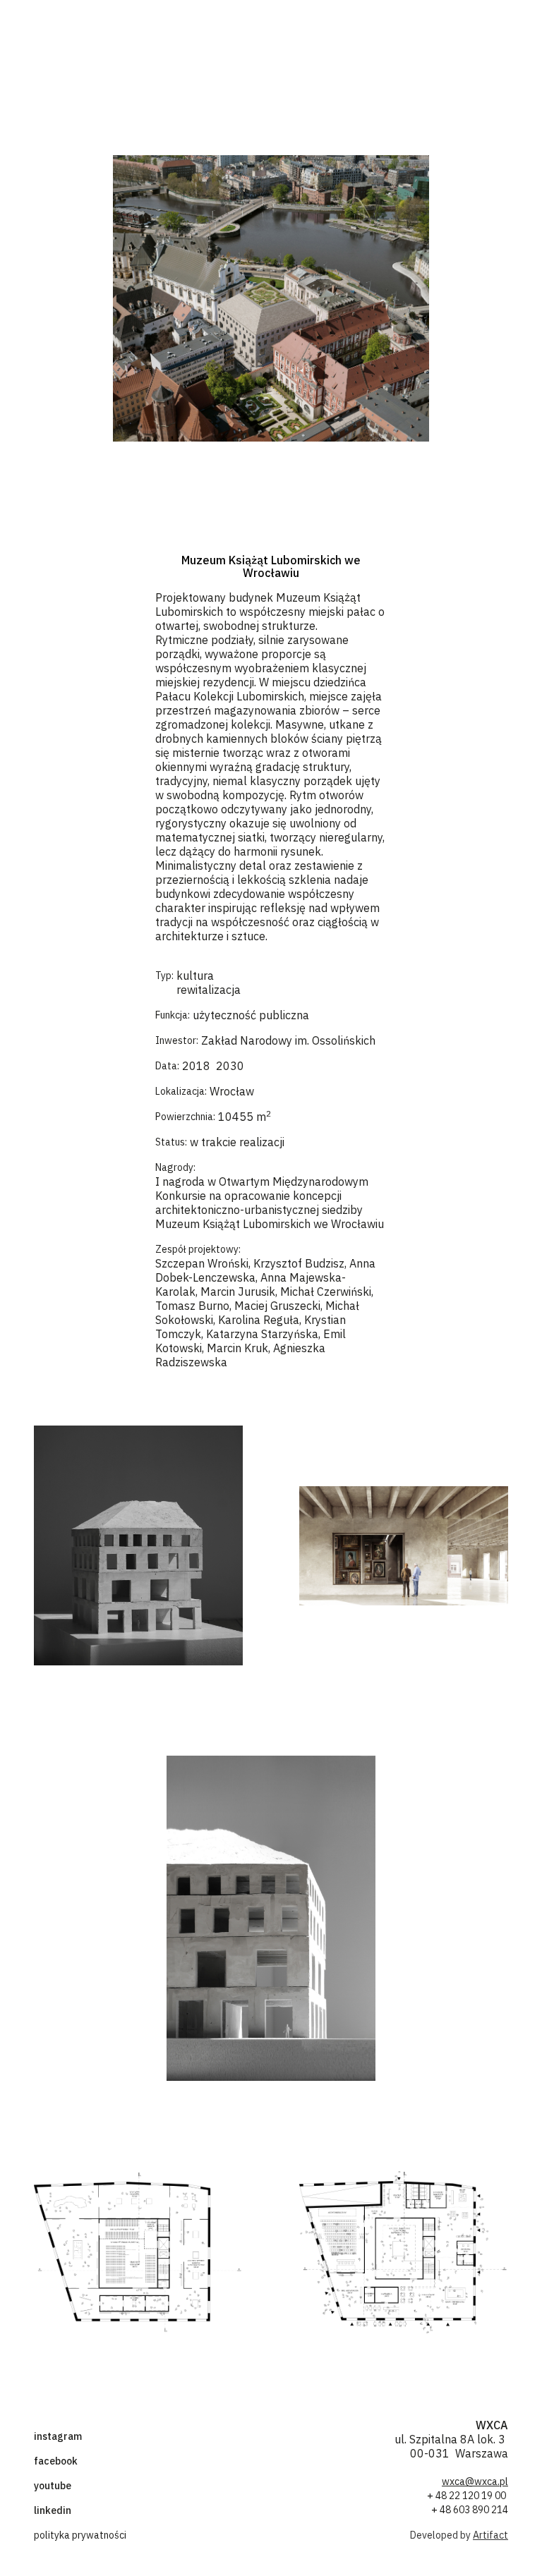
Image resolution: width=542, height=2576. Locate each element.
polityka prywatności (80, 2535)
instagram (58, 2436)
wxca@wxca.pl (475, 2481)
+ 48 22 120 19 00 (468, 2496)
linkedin (53, 2510)
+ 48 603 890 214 (470, 2510)
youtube (53, 2486)
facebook (56, 2461)
